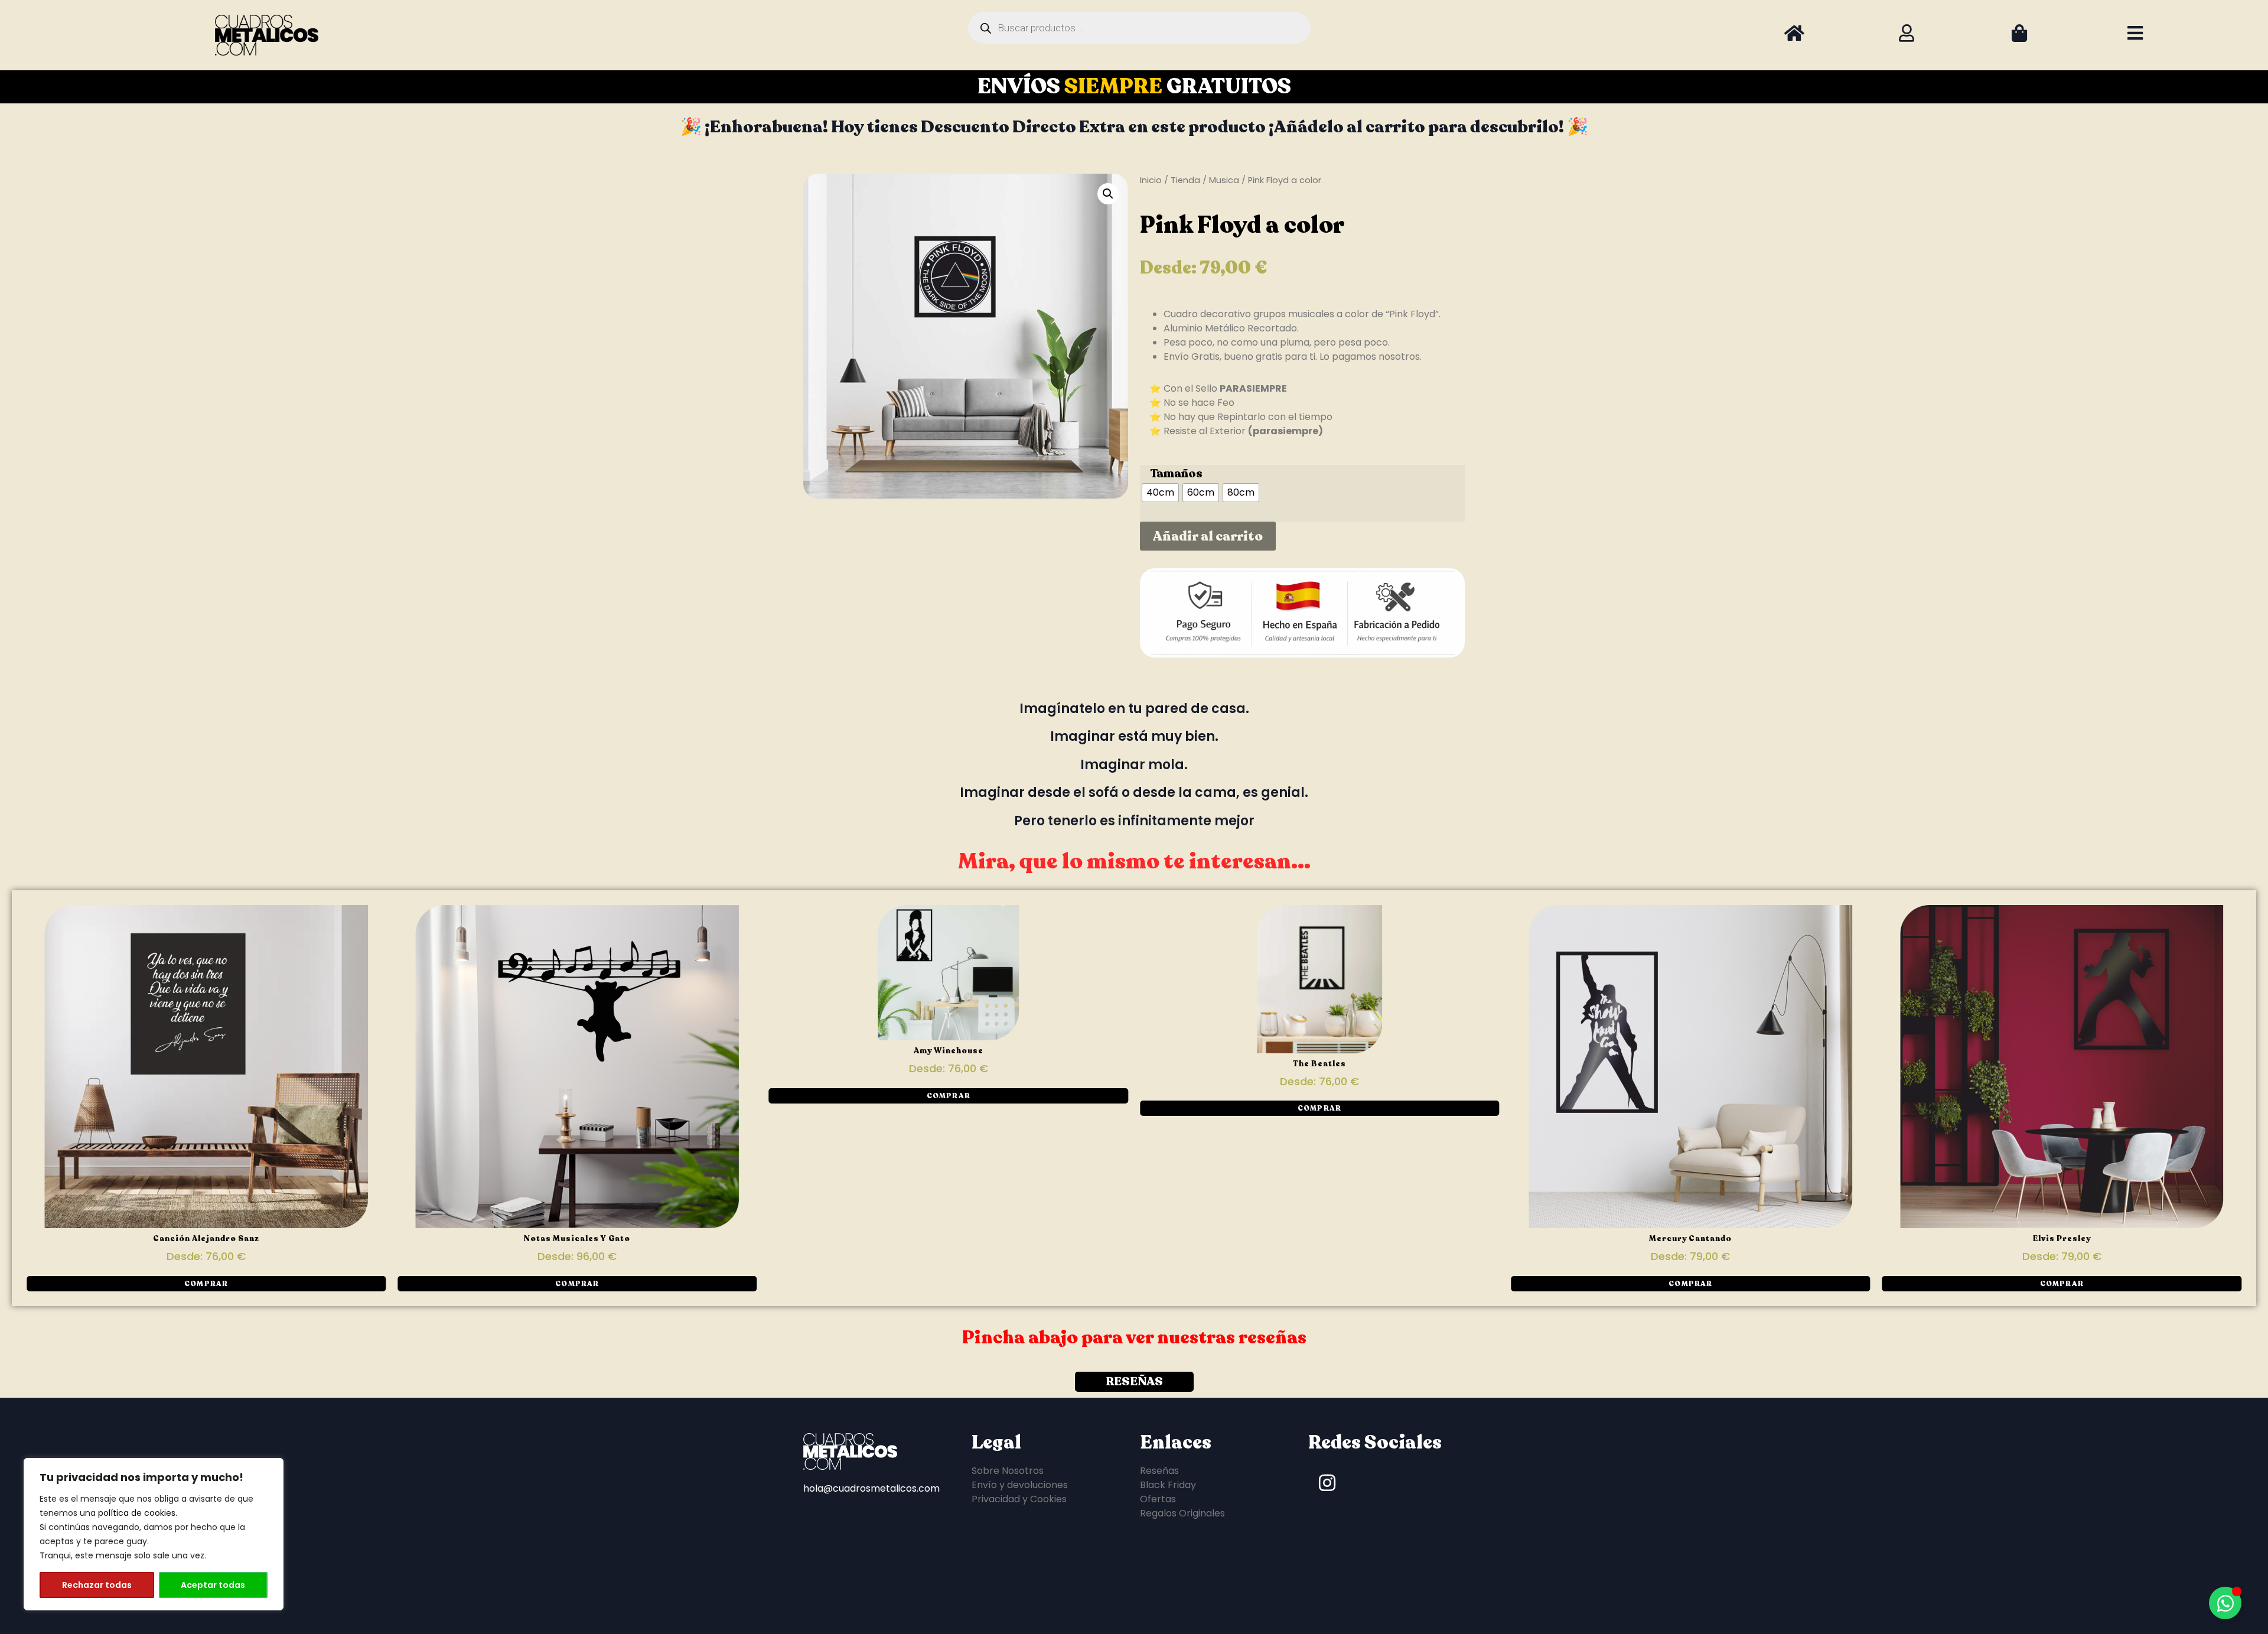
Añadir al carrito (1208, 536)
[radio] (1160, 493)
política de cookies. (138, 1513)
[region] (154, 1534)
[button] (1108, 194)
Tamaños (1176, 474)
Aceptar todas (213, 1585)
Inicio (1151, 180)
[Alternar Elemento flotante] (2225, 1603)
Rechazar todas (97, 1585)
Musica (1224, 180)
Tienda (1185, 180)
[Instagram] (1327, 1483)
